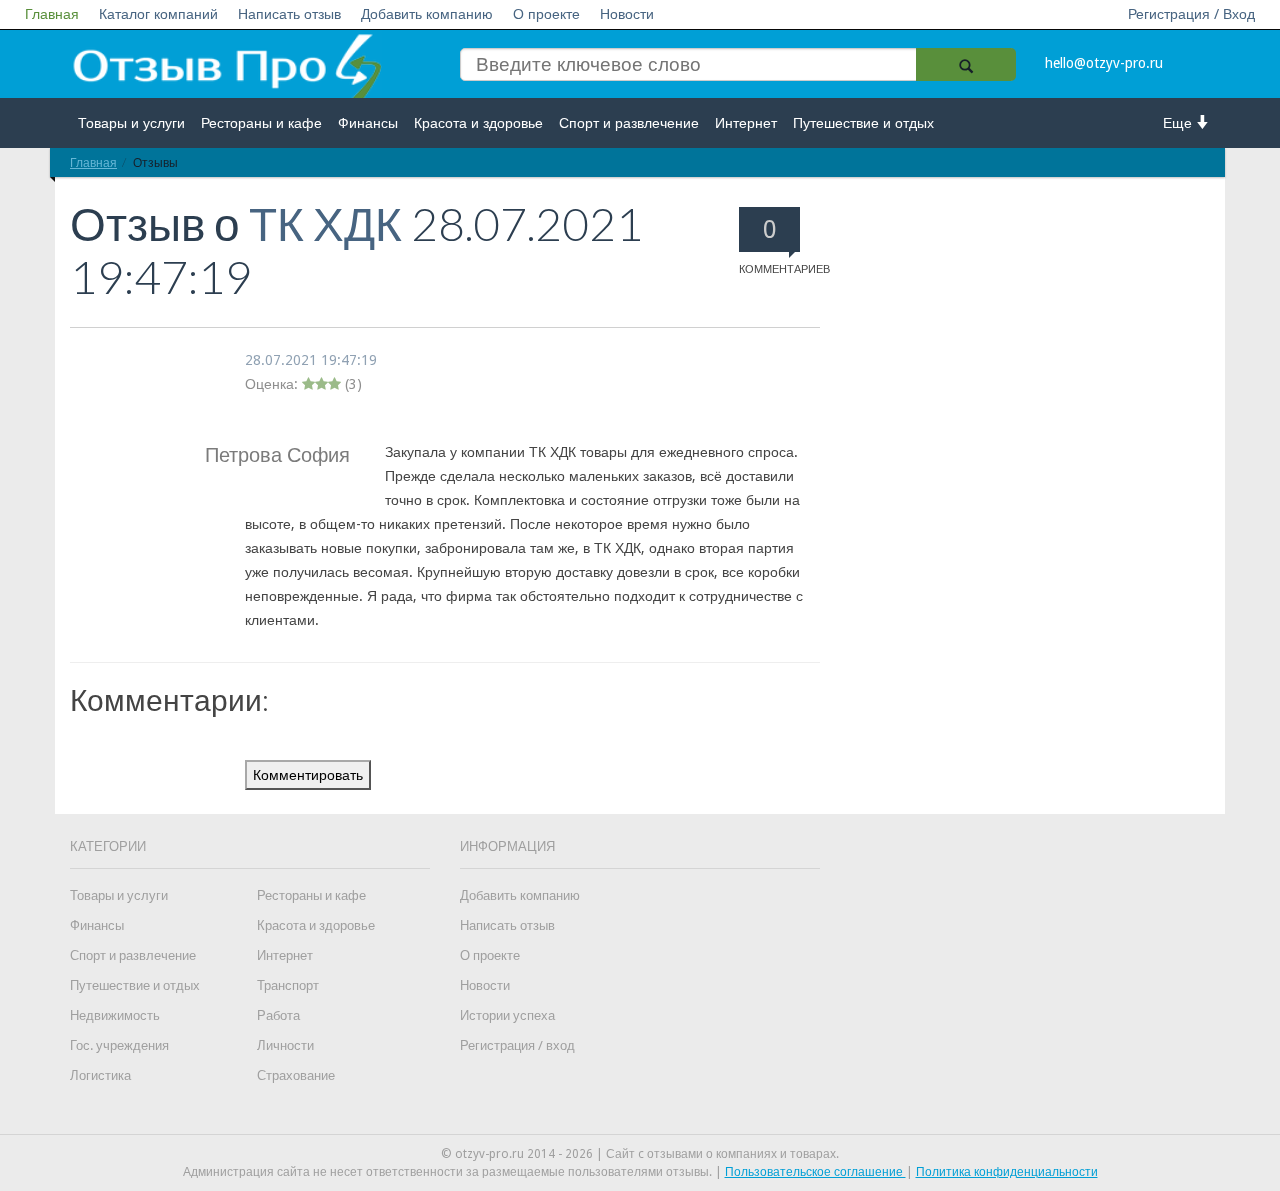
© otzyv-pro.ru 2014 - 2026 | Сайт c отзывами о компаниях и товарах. (640, 1154)
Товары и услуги (131, 123)
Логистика (100, 1075)
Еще (1179, 123)
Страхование (296, 1075)
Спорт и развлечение (629, 123)
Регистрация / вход (517, 1045)
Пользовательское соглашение (815, 1172)
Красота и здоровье (478, 123)
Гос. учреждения (119, 1045)
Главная (52, 14)
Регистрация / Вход (1191, 14)
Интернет (746, 123)
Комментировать (308, 775)
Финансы (368, 123)
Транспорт (288, 985)
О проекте (546, 14)
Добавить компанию (427, 14)
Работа (278, 1015)
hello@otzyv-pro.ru (1104, 63)
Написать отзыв (289, 14)
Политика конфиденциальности (1007, 1172)
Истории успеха (507, 1015)
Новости (627, 14)
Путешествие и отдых (863, 123)
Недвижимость (115, 1015)
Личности (285, 1045)
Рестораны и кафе (261, 123)
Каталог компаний (158, 14)
